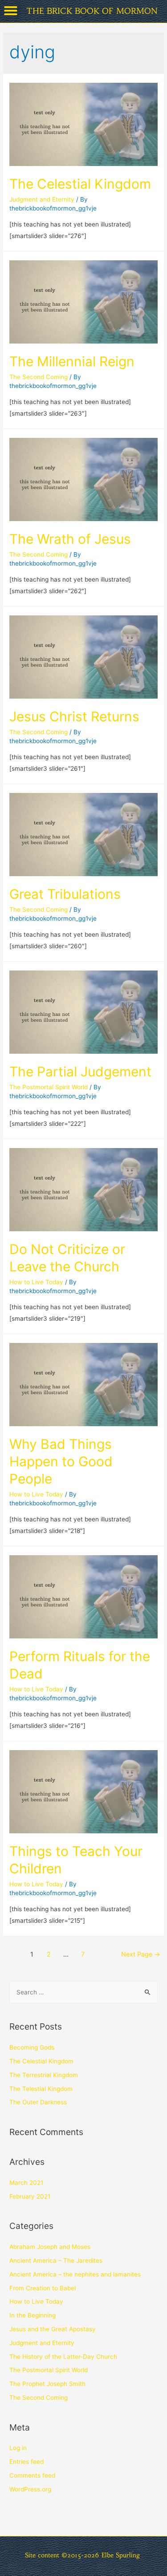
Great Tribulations (65, 894)
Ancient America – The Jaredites (56, 2261)
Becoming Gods (32, 2047)
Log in (18, 2448)
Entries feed (26, 2462)
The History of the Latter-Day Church (63, 2357)
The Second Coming (39, 377)
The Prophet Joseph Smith (47, 2384)
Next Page (141, 1954)
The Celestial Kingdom (80, 184)
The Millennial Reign (72, 361)
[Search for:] (83, 1992)
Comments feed (32, 2475)
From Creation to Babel (43, 2288)
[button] (11, 11)
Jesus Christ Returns (74, 716)
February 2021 (30, 2196)
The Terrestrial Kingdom (44, 2075)
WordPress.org (30, 2489)
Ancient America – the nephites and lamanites (75, 2274)
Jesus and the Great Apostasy (53, 2329)
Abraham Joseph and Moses (50, 2247)
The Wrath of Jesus (70, 539)
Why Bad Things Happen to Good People (61, 1461)
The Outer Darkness (38, 2102)
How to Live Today (36, 1282)
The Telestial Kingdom (41, 2089)
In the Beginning (33, 2315)
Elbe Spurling (121, 2555)
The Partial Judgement (80, 1072)
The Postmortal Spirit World (49, 1087)
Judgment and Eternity (42, 199)
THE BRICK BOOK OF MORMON (92, 11)
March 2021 (26, 2183)
